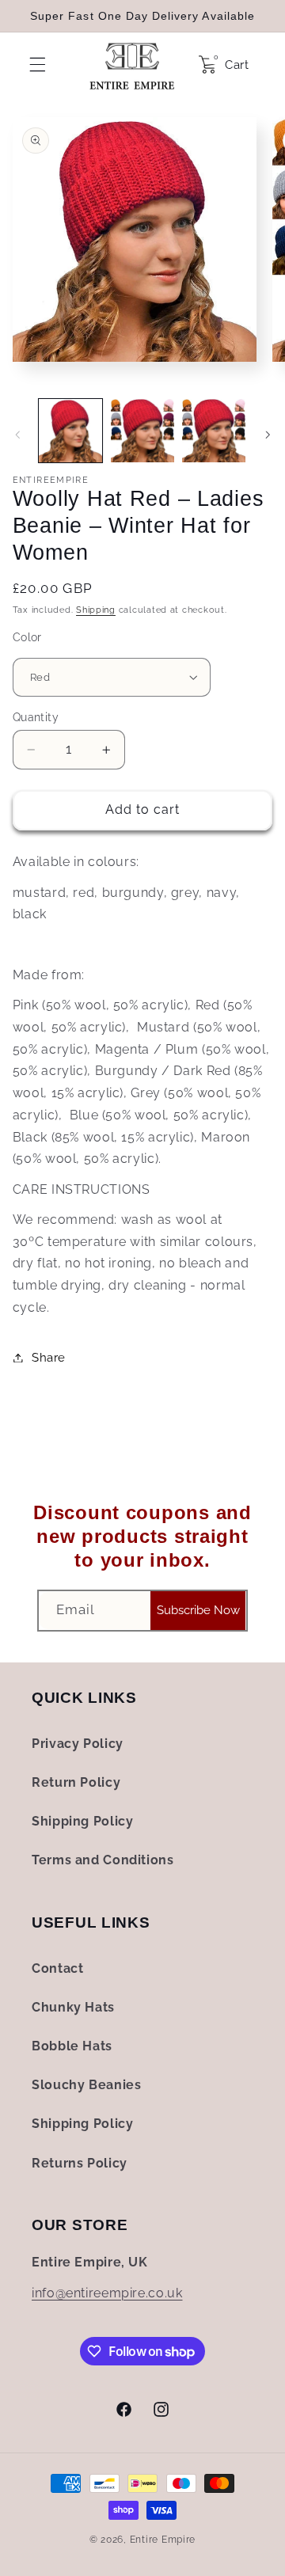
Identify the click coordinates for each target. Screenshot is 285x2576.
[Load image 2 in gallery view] (142, 431)
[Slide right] (268, 435)
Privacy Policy (78, 1744)
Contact (57, 1968)
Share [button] (49, 1357)
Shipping (96, 610)
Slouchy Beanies (86, 2085)
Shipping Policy (82, 1821)
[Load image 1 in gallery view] (70, 431)
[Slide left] (17, 435)
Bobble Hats (72, 2046)
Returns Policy (80, 2163)
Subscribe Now (198, 1610)
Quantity (36, 717)
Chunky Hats (73, 2007)
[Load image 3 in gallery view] (214, 431)
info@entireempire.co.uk (107, 2293)
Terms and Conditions (103, 1860)
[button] (33, 64)
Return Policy (76, 1782)
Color (27, 637)
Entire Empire (163, 2540)
